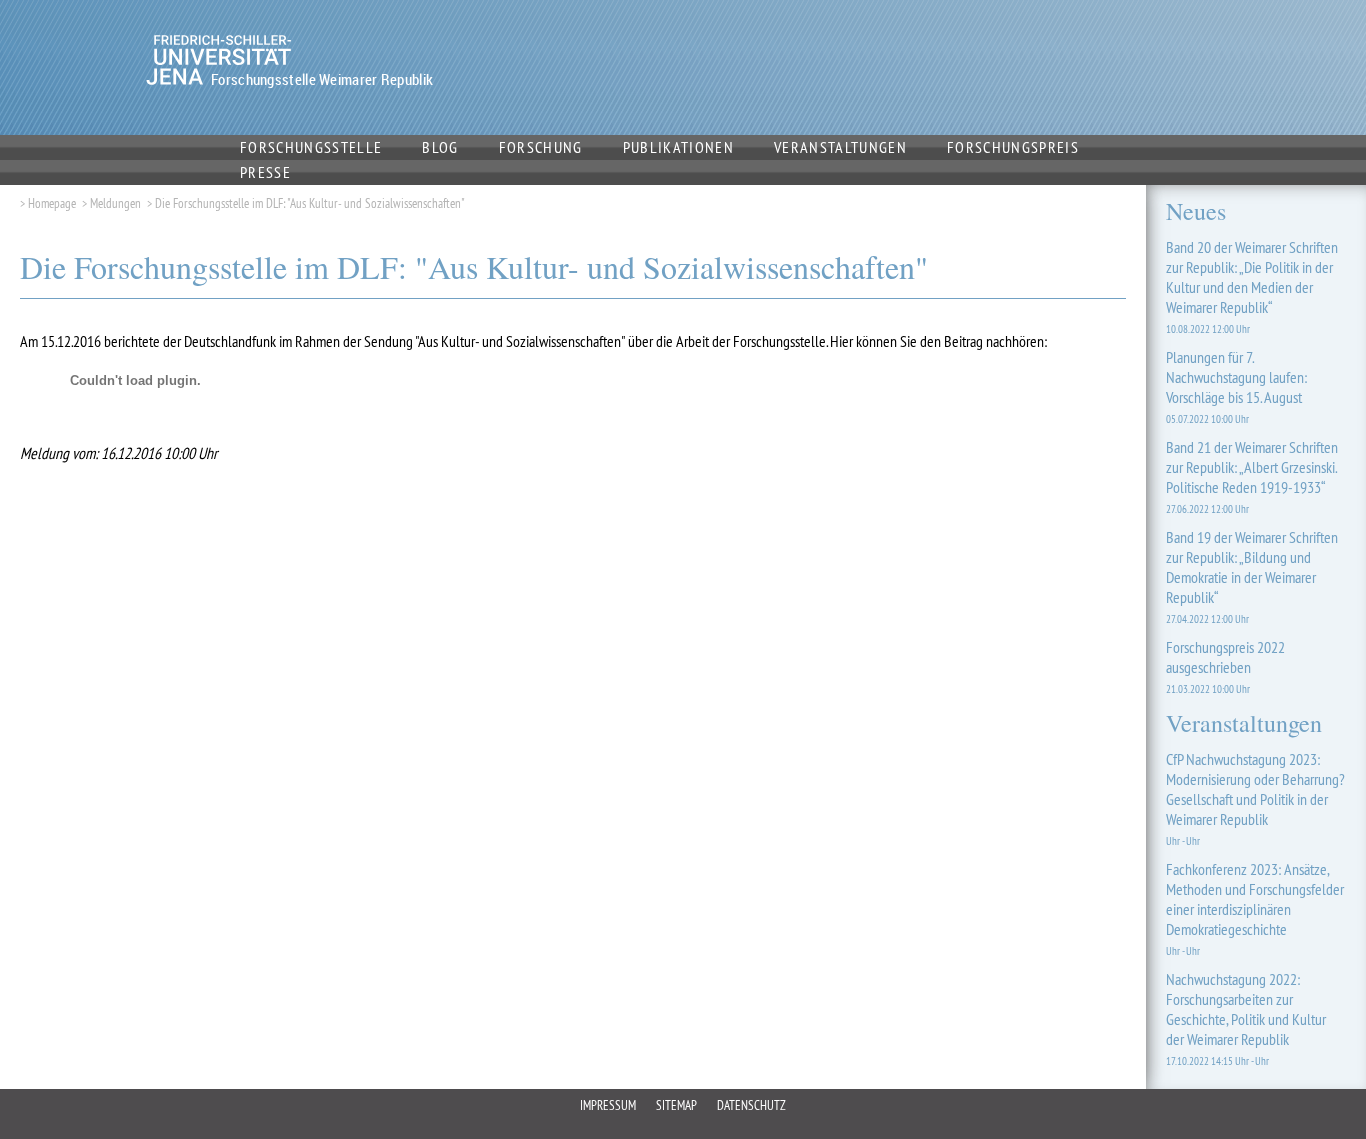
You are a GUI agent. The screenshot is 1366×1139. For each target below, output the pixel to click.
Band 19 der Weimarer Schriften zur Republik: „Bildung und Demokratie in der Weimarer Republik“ (1252, 576)
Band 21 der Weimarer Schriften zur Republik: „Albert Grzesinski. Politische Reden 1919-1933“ (1252, 476)
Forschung (541, 147)
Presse (265, 172)
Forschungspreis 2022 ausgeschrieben (1225, 666)
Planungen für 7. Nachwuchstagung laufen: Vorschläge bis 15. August (1236, 386)
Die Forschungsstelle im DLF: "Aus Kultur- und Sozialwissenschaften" (309, 203)
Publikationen (678, 147)
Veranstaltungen (840, 147)
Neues (1196, 211)
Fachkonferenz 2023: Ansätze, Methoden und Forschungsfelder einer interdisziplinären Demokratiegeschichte (1255, 908)
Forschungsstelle (311, 147)
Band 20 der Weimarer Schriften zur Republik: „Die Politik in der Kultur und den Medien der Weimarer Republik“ (1252, 286)
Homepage (52, 203)
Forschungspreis (1013, 147)
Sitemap (676, 1105)
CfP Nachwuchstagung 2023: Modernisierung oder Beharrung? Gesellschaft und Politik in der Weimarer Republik (1255, 798)
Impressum (608, 1105)
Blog (440, 147)
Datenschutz (751, 1105)
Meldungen (115, 203)
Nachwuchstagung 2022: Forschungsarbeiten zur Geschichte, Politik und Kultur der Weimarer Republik (1246, 1018)
